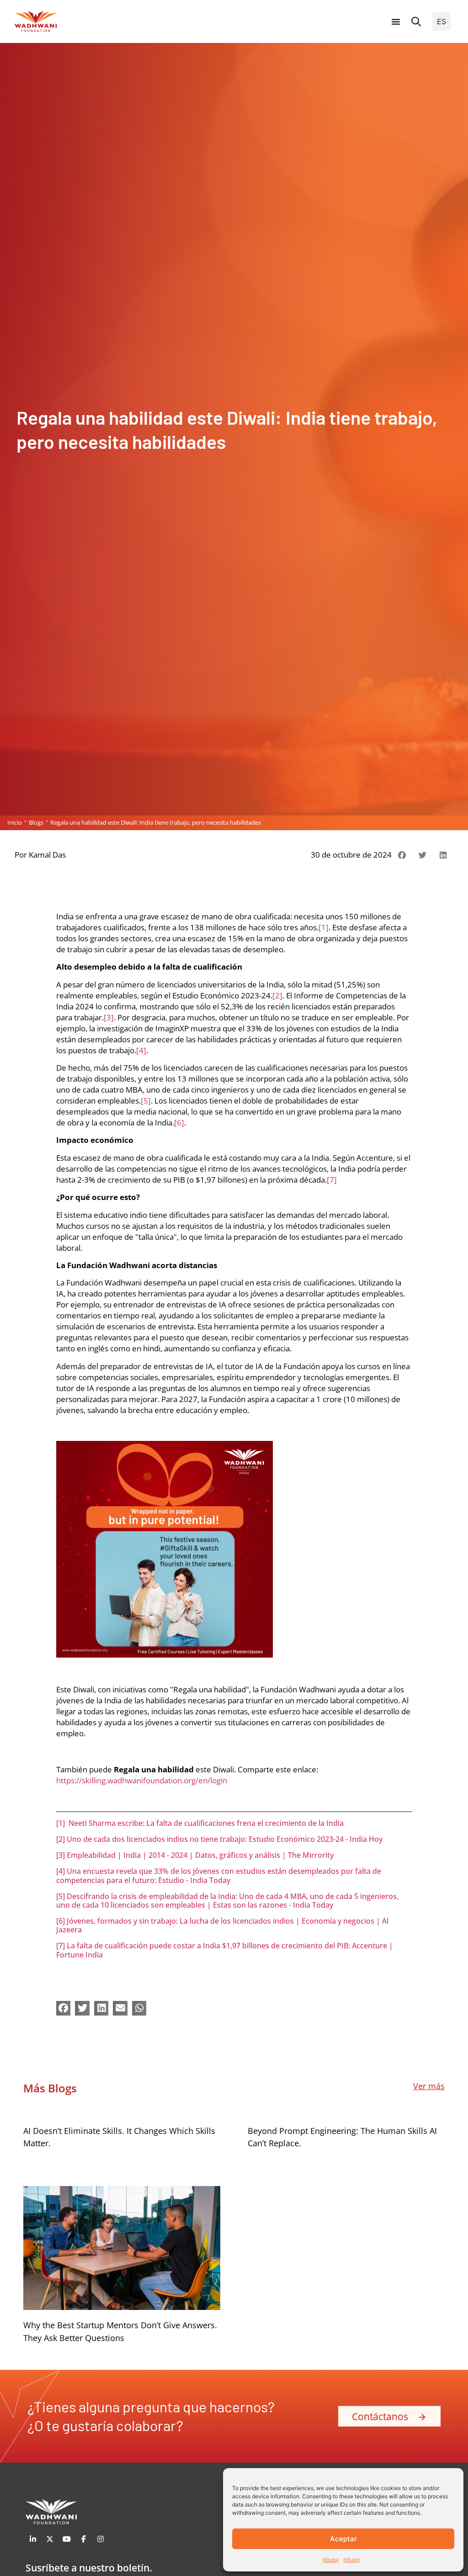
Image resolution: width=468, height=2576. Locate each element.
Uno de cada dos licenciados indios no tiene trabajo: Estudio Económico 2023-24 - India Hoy (225, 1839)
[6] (179, 1123)
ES (441, 21)
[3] (109, 1017)
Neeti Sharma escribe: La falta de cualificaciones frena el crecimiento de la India (206, 1823)
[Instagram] (101, 2539)
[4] (141, 1050)
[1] (324, 927)
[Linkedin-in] (33, 2539)
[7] (332, 1180)
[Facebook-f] (84, 2539)
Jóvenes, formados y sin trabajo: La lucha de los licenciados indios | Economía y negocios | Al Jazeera (222, 1925)
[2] (277, 995)
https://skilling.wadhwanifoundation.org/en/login (142, 1780)
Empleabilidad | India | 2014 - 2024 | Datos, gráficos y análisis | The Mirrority (200, 1855)
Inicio (15, 822)
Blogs (36, 822)
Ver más (429, 2086)
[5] (146, 1101)
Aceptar (343, 2539)
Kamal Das (47, 855)
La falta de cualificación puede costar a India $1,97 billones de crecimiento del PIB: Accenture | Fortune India (225, 1950)
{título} (330, 2560)
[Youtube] (67, 2539)
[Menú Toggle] (396, 21)
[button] (416, 21)
